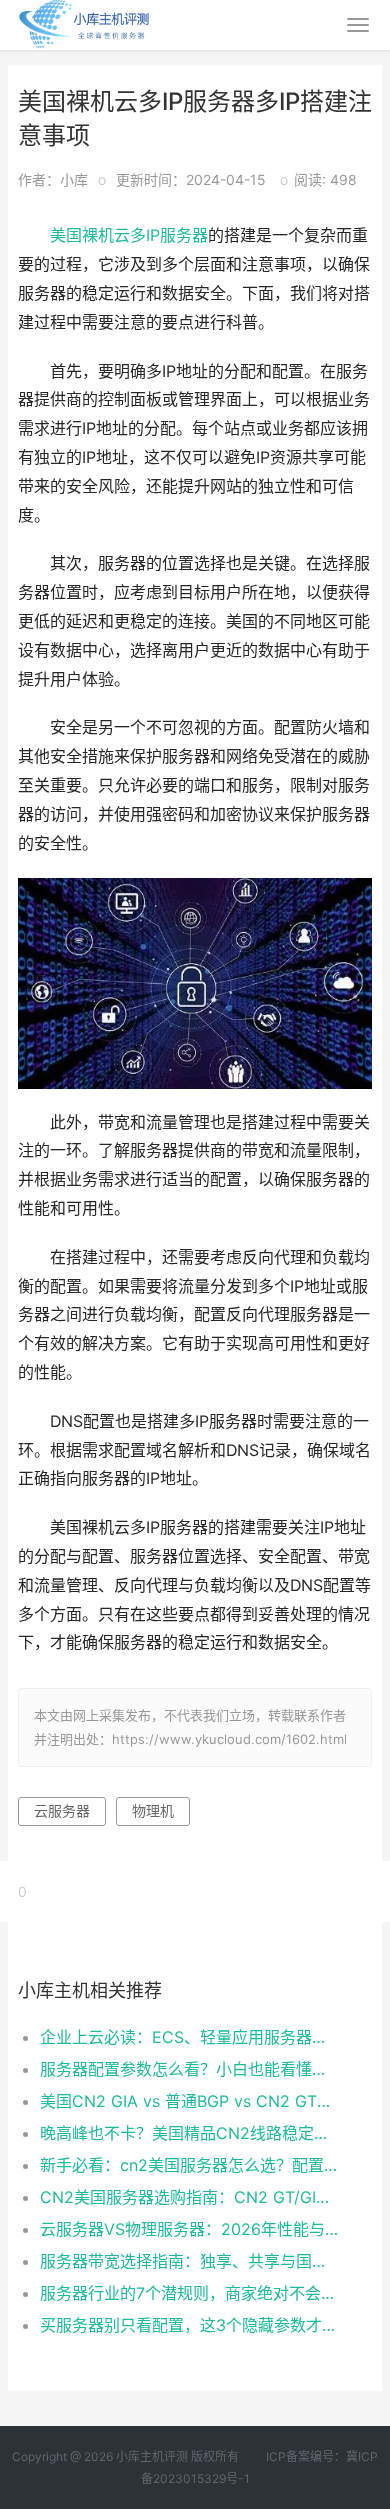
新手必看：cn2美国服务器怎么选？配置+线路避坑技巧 (189, 2165)
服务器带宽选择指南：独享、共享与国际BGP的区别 (189, 2261)
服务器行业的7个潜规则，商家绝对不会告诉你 (189, 2293)
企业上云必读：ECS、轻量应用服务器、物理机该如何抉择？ (189, 2037)
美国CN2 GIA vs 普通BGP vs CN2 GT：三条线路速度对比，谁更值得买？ (189, 2101)
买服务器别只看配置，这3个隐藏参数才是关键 (189, 2325)
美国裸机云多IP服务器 (129, 235)
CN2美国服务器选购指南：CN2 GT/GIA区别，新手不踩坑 (189, 2197)
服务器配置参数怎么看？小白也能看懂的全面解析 (189, 2069)
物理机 (153, 1810)
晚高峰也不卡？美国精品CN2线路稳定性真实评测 (189, 2133)
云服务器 (62, 1810)
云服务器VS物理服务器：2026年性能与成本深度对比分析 (189, 2229)
